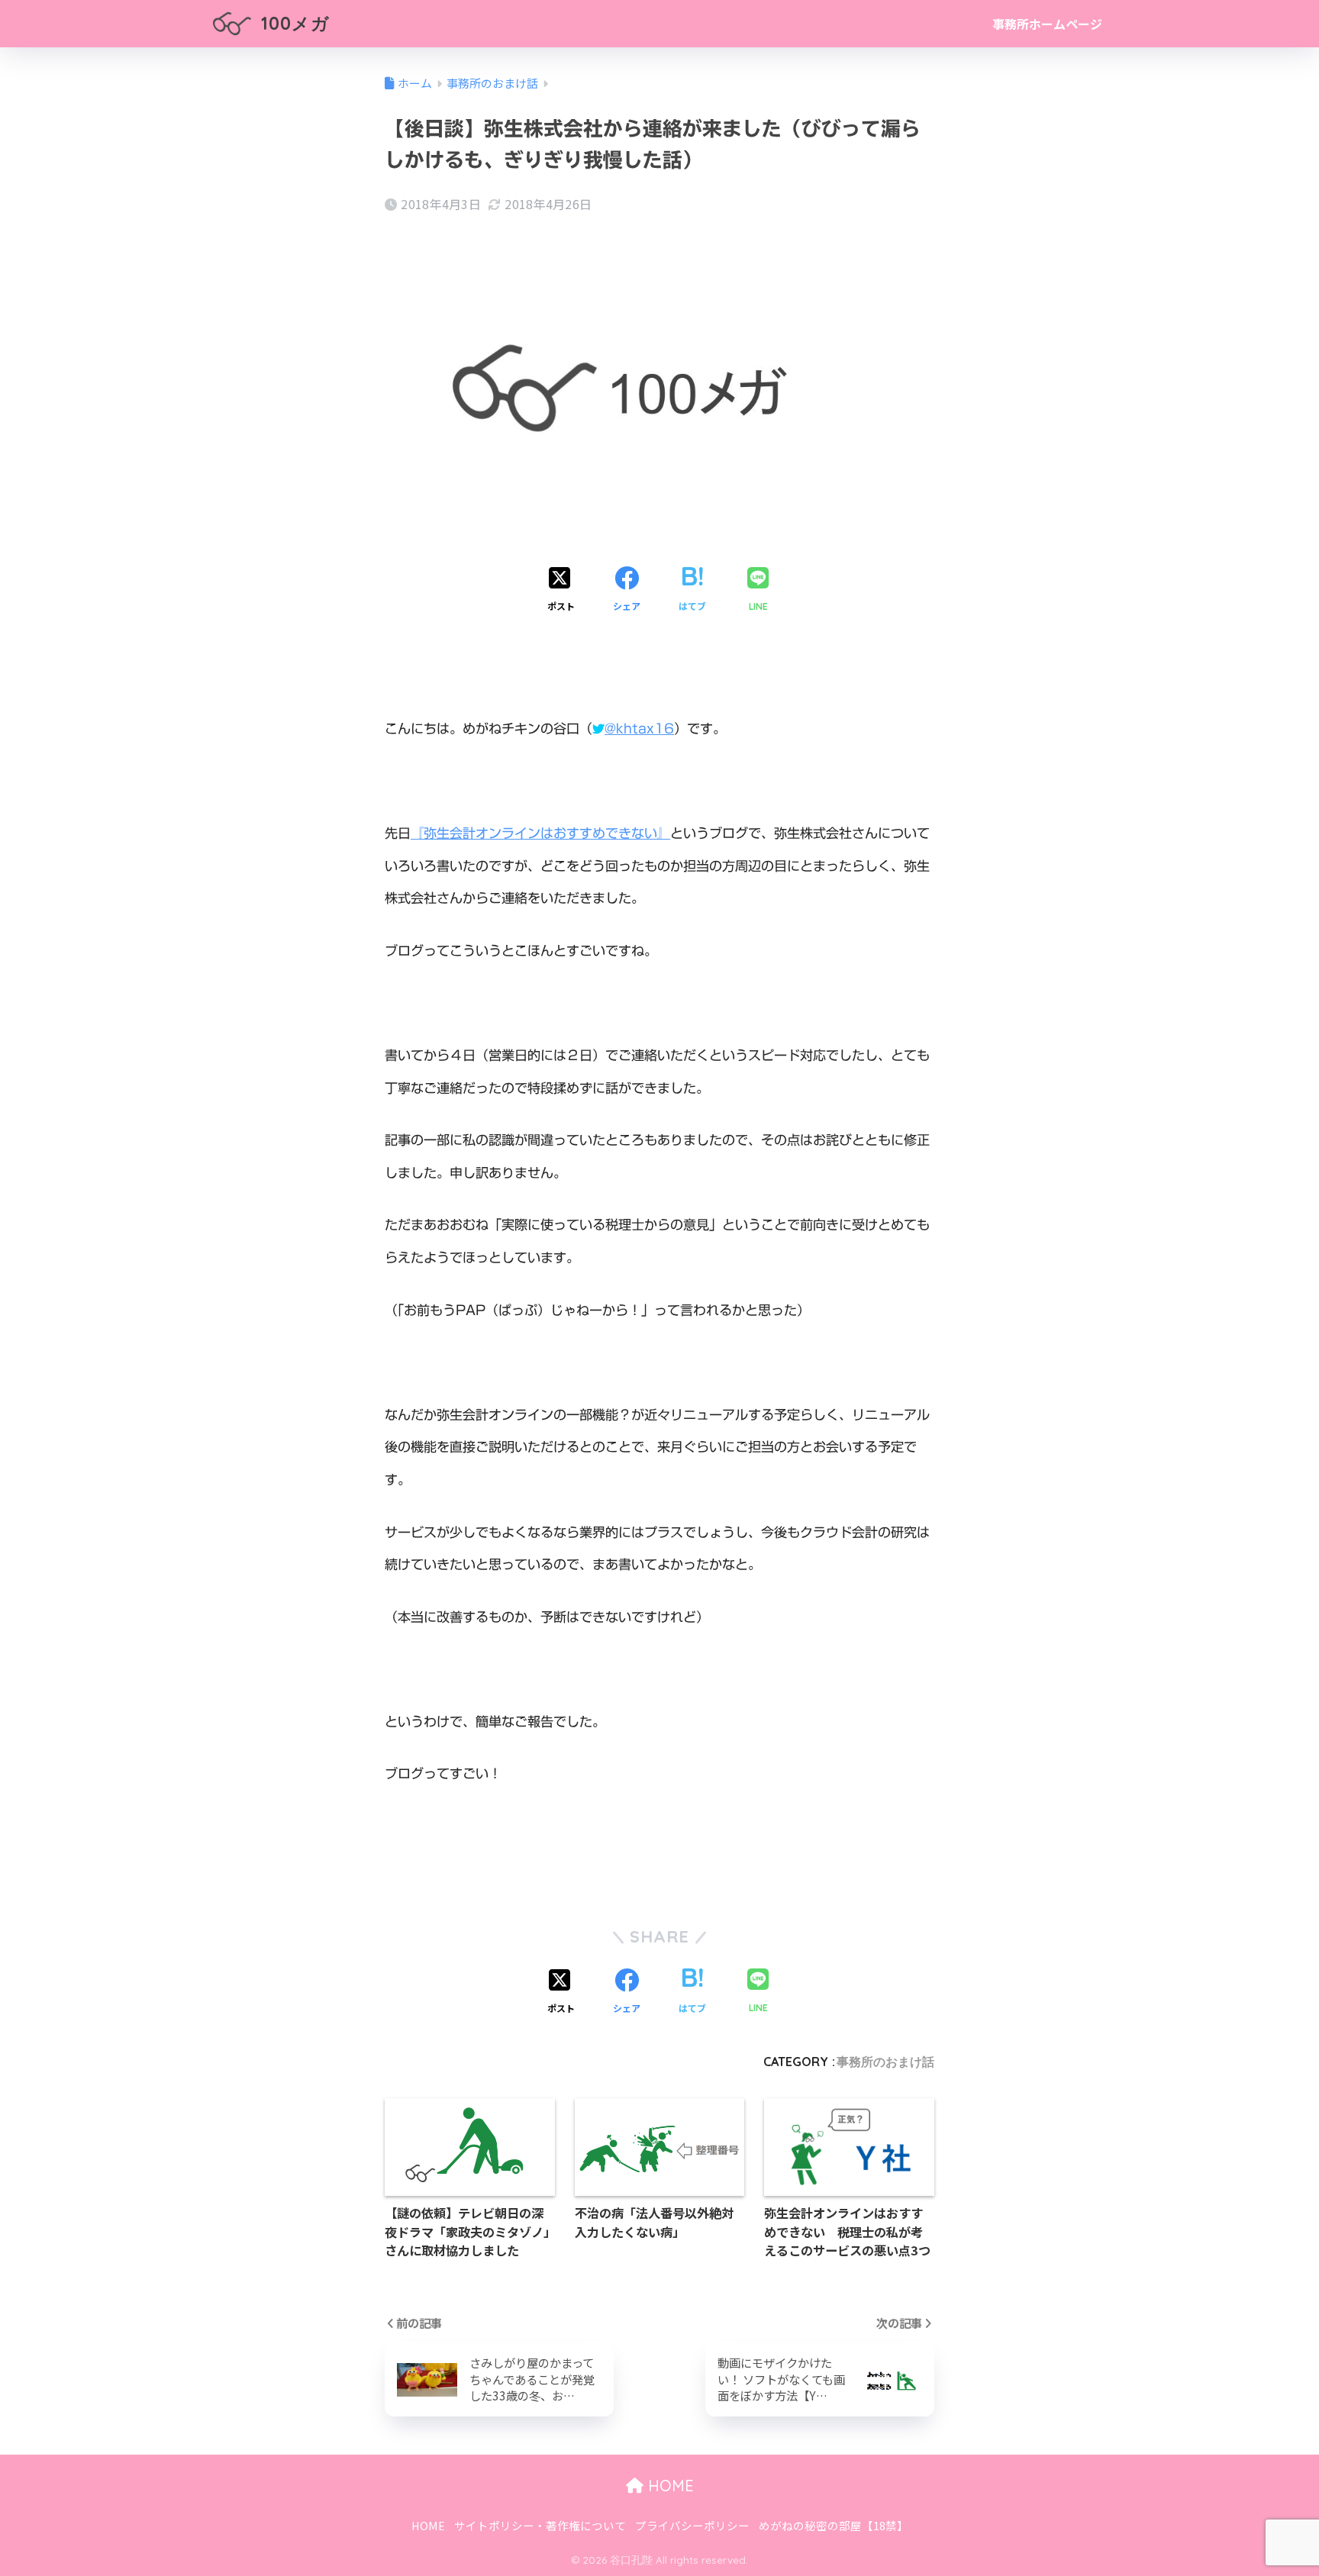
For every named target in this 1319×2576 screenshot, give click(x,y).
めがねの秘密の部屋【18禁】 (834, 2525)
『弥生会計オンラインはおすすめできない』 (540, 833)
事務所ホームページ (1047, 24)
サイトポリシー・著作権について (540, 2525)
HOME (669, 2486)
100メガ (293, 23)
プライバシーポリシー (692, 2525)
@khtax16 (639, 729)
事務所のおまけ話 (885, 2062)
